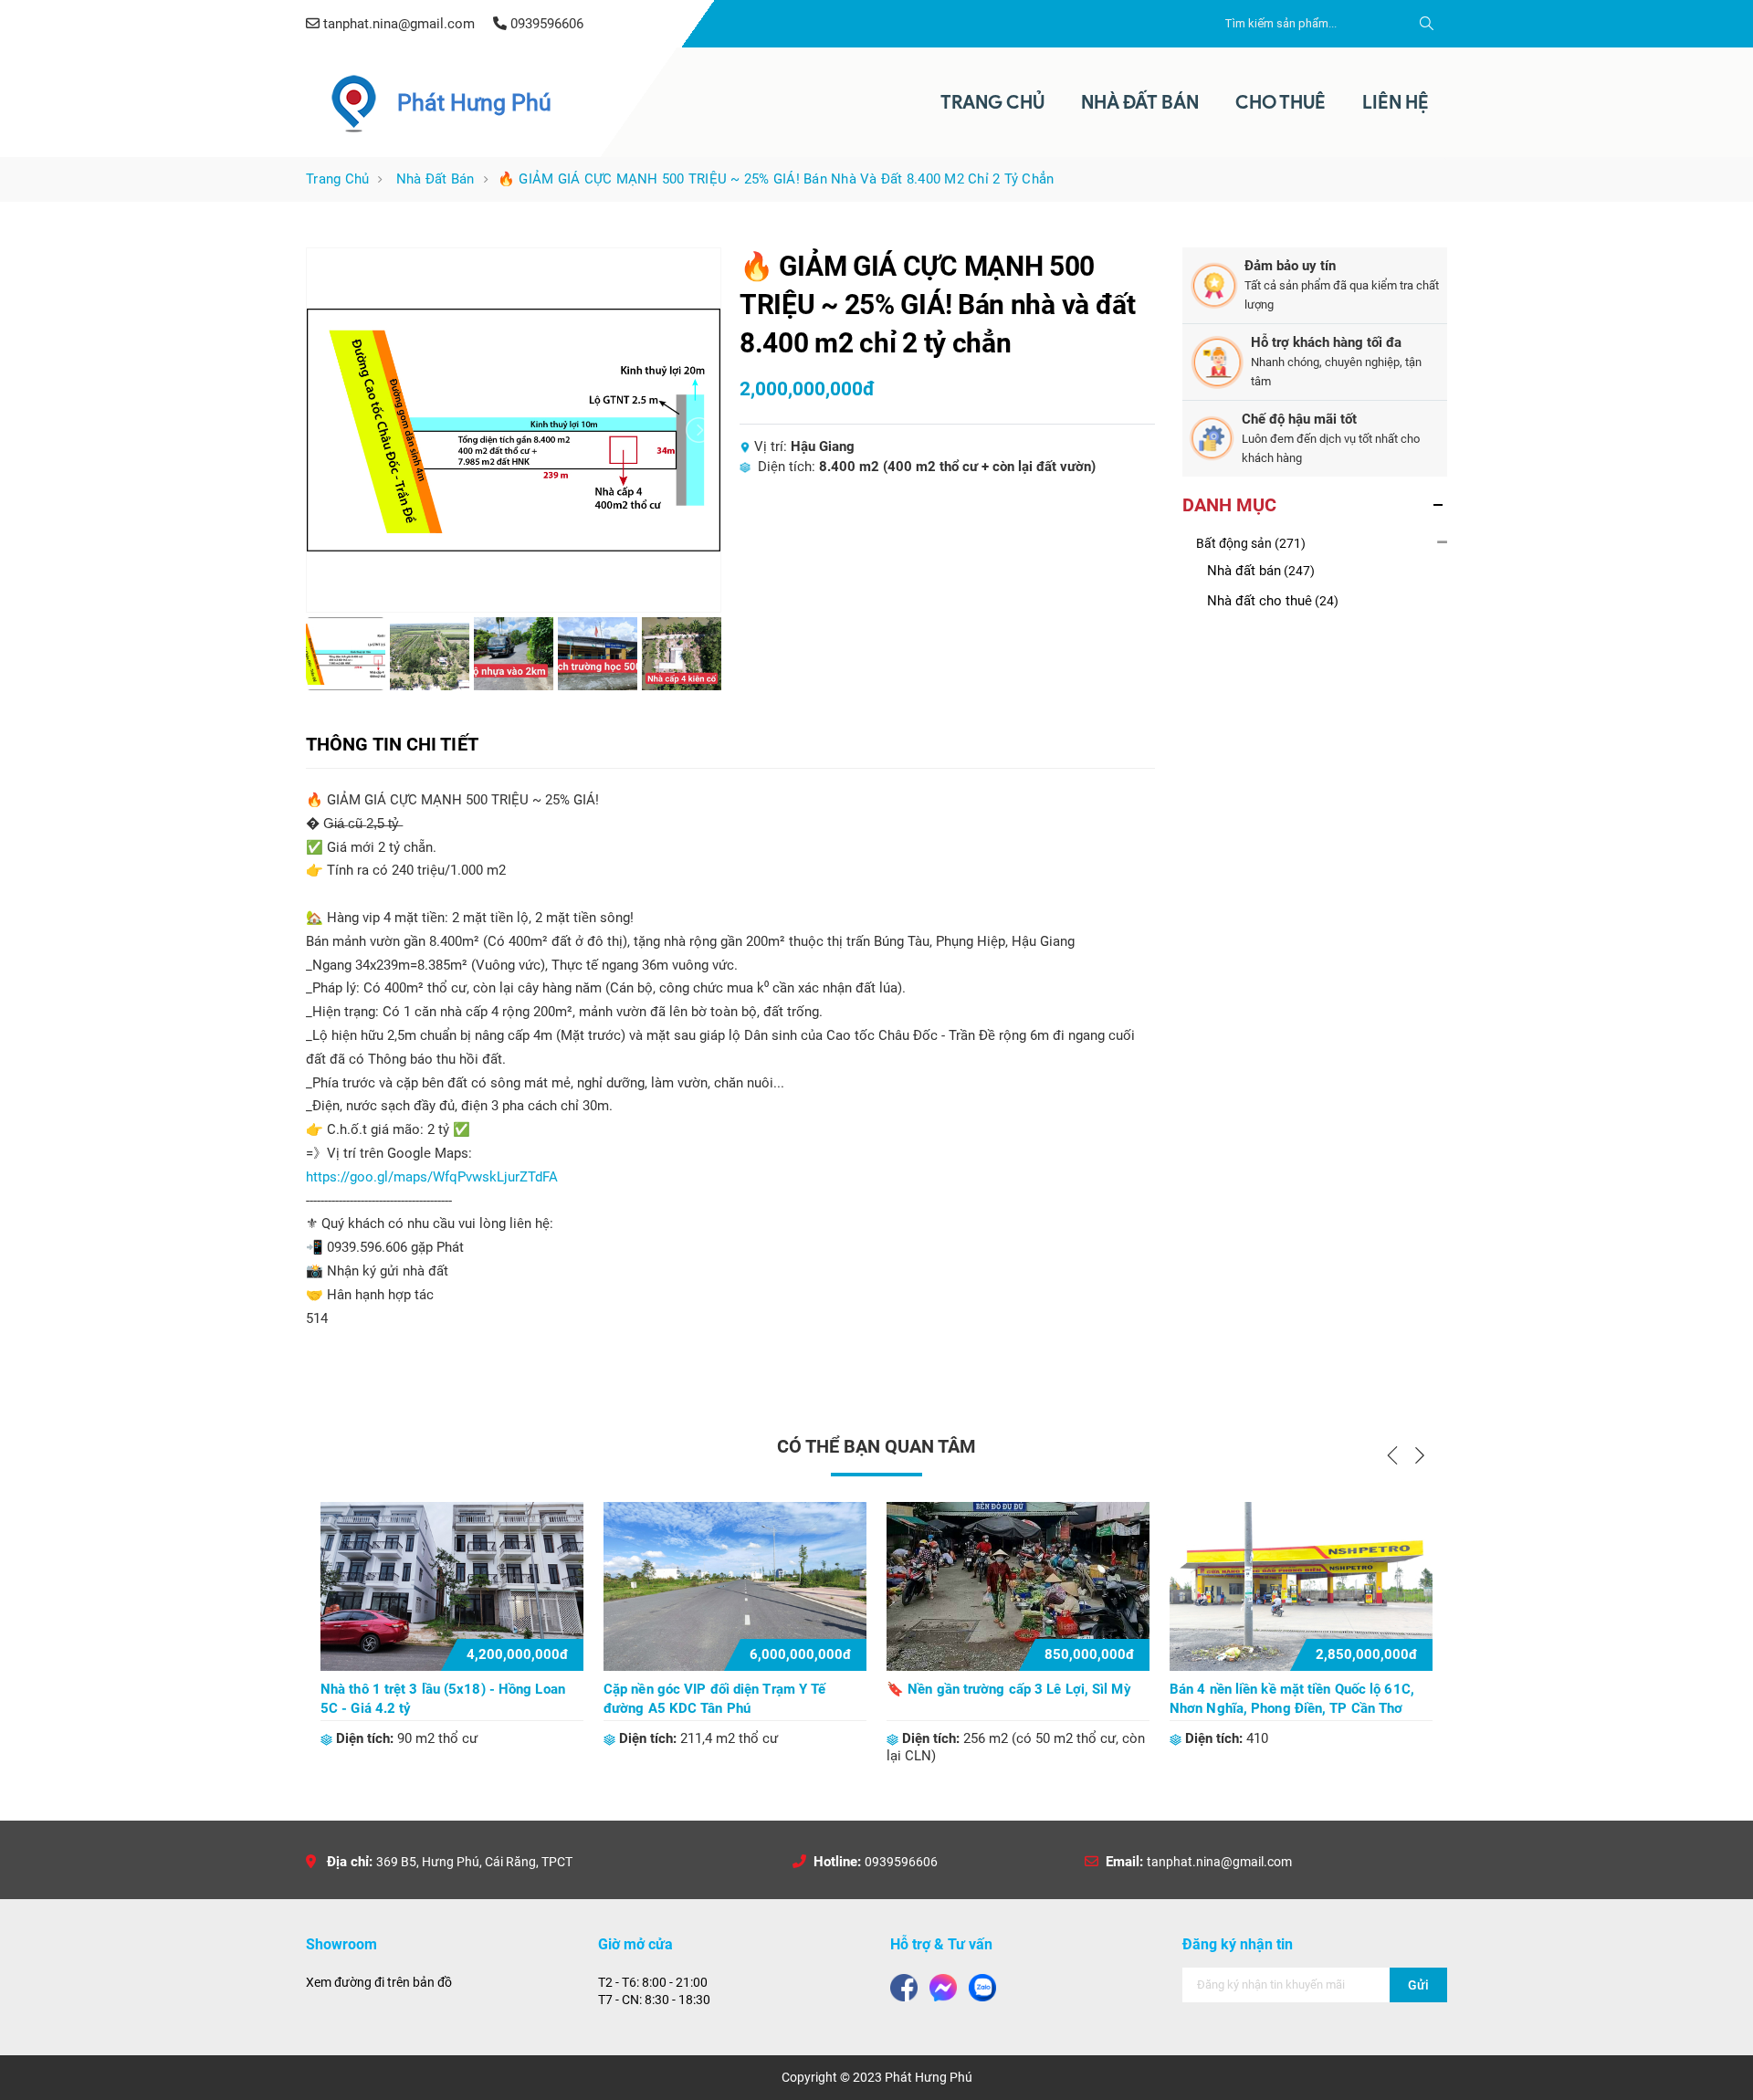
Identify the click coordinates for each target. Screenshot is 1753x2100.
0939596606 (901, 1862)
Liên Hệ (1396, 102)
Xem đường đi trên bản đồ (379, 1982)
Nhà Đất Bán (1140, 102)
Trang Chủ (992, 102)
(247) (1261, 571)
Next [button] (1420, 1455)
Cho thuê (1281, 102)
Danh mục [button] (1229, 505)
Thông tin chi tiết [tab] (392, 744)
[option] (452, 1625)
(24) (1273, 601)
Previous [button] (1392, 1455)
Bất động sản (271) (1251, 543)
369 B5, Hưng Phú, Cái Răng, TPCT (474, 1862)
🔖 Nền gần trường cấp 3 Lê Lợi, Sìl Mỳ (1009, 1689)
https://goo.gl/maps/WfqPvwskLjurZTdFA (432, 1177)
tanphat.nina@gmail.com (1219, 1862)
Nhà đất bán (436, 179)
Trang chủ (337, 179)
